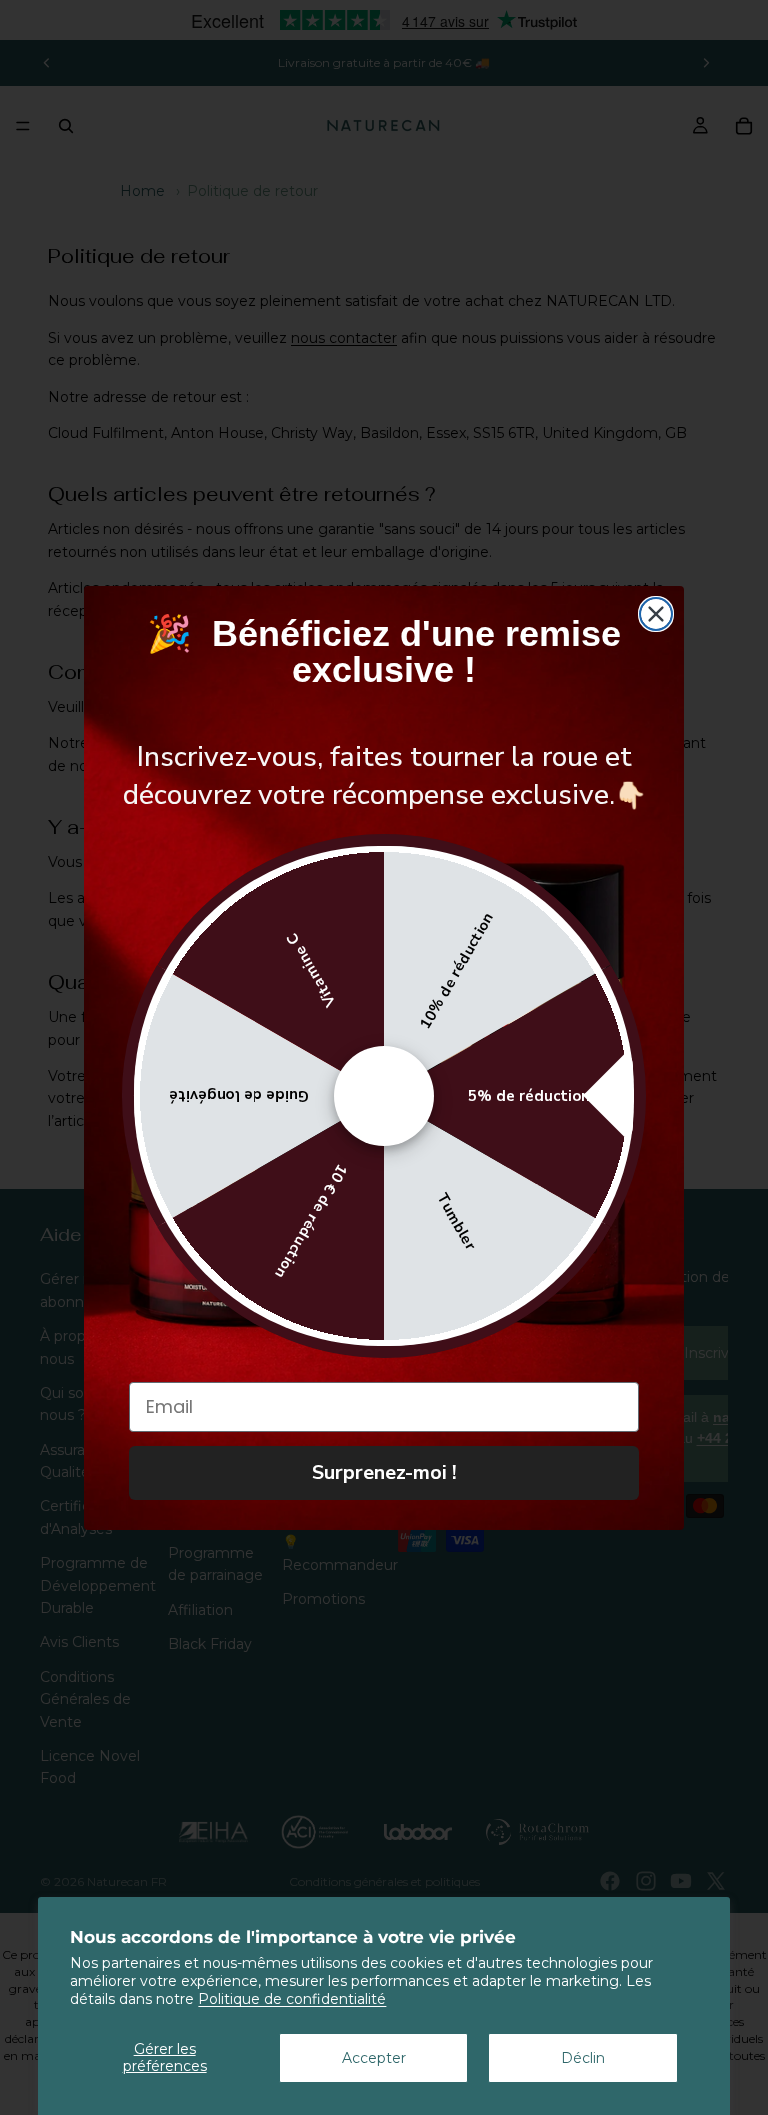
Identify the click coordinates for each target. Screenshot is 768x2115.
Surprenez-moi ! (384, 1472)
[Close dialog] (656, 614)
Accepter (374, 2058)
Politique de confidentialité (292, 1999)
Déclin (583, 2058)
